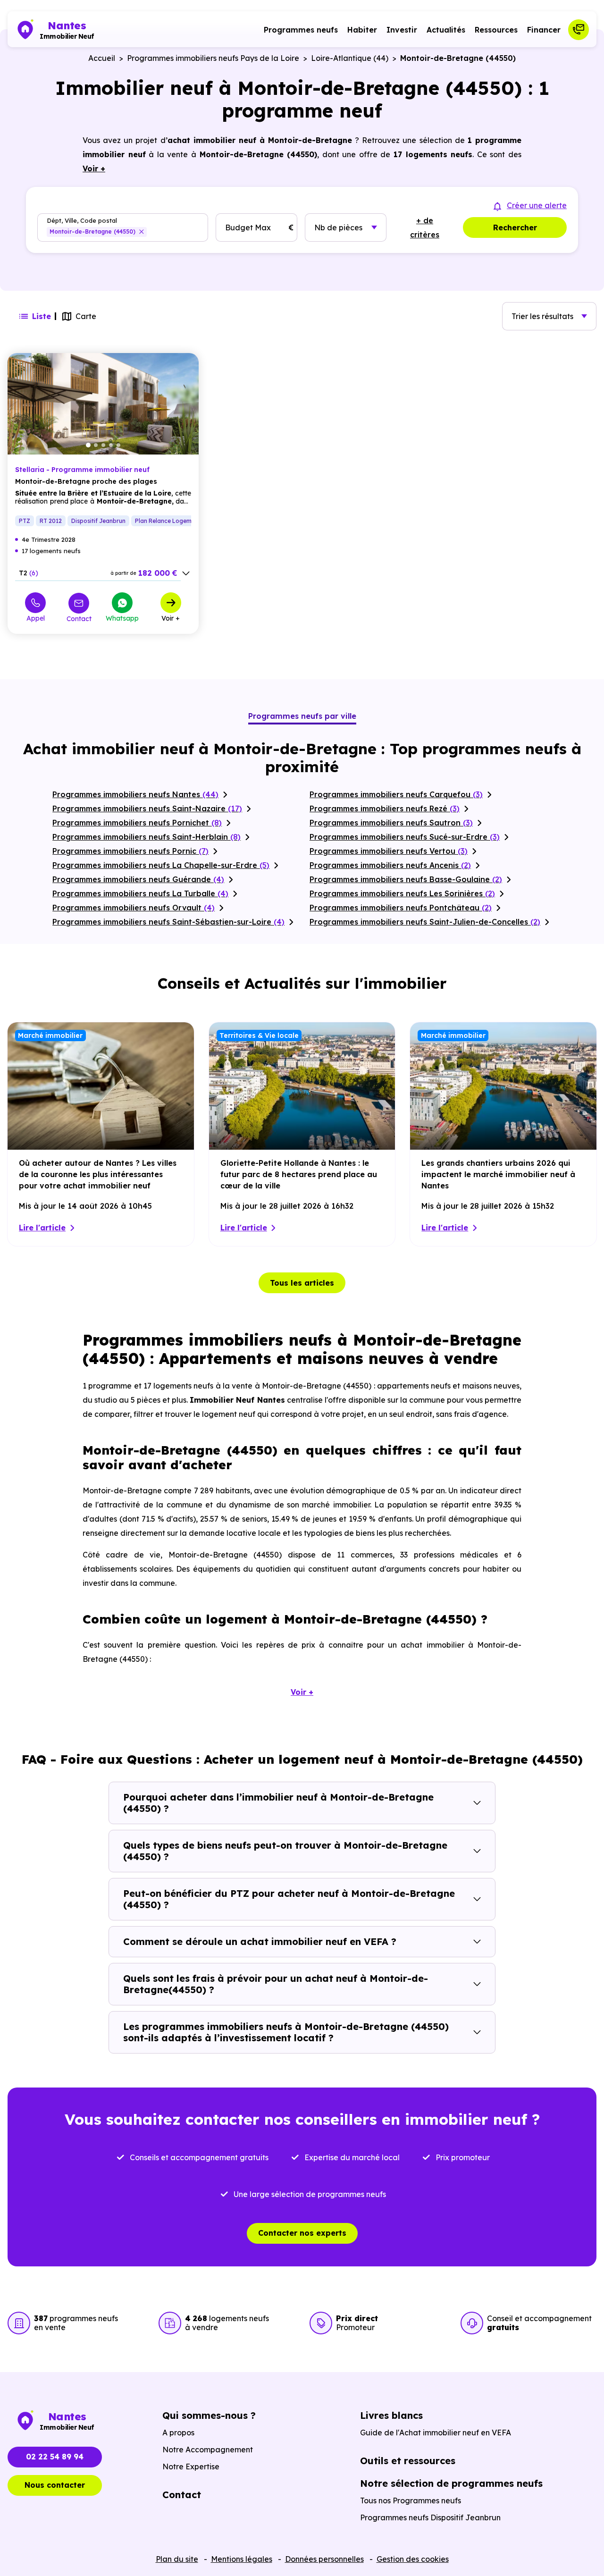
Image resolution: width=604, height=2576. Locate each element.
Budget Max (248, 227)
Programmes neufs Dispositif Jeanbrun (430, 2517)
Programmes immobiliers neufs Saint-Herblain (147, 837)
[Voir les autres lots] (186, 573)
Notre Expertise (191, 2467)
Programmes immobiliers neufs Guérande (138, 879)
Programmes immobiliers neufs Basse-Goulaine (406, 879)
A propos (178, 2433)
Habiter (362, 30)
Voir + (171, 618)
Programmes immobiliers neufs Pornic (130, 851)
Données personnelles (324, 2559)
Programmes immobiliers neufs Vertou (389, 851)
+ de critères (425, 227)
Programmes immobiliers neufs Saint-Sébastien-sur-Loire (168, 922)
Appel (36, 618)
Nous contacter (55, 2485)
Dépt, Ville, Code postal (82, 221)
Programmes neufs (301, 30)
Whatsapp (122, 618)
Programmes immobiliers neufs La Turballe (140, 893)
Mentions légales (242, 2559)
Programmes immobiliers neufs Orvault (134, 908)
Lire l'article (42, 1228)
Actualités (446, 30)
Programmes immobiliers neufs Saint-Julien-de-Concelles (425, 922)
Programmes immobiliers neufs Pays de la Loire (213, 58)
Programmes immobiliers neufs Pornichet (137, 823)
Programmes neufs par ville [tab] (302, 716)
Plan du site (177, 2559)
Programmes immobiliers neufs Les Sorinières (402, 893)
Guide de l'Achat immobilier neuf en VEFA (436, 2433)
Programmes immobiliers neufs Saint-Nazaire (147, 808)
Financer (544, 30)
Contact (79, 619)
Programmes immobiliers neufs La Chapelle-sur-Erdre (161, 865)
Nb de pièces (338, 227)
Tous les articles (302, 1283)
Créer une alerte (537, 205)
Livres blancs (391, 2415)
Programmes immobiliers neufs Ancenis (390, 865)
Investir (402, 30)
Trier (542, 316)
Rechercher (515, 227)
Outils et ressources (408, 2461)
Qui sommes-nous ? (209, 2415)
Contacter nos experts (302, 2233)
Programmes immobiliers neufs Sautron (391, 823)
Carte (86, 316)
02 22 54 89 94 (55, 2457)
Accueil (102, 58)
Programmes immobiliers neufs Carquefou (396, 794)
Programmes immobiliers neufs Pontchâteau (401, 908)
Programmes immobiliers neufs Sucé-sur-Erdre (405, 837)
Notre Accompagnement (208, 2450)
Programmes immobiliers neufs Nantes (135, 794)
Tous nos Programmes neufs (411, 2500)
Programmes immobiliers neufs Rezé (385, 808)
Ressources (496, 30)
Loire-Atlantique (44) (350, 58)
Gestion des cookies (413, 2559)
